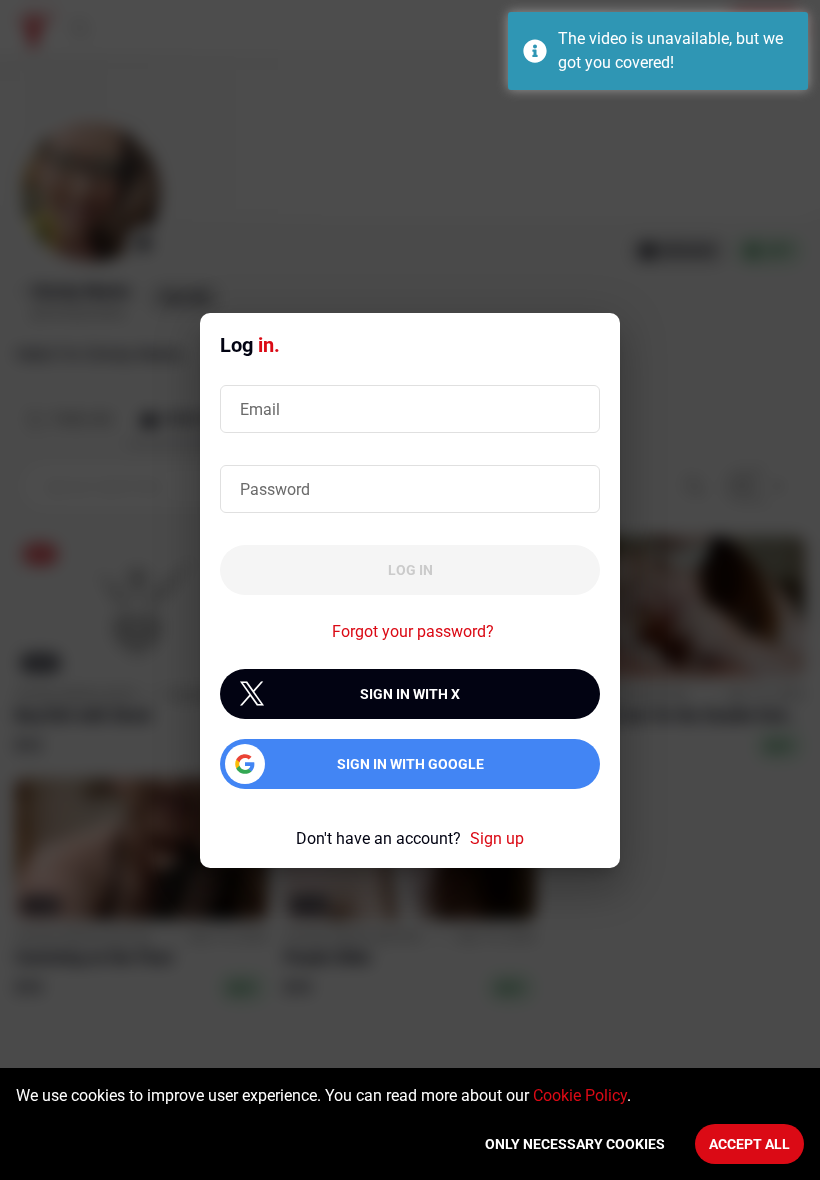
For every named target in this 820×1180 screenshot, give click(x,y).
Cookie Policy (580, 1095)
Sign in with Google (410, 764)
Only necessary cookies (575, 1144)
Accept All (749, 1144)
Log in (410, 570)
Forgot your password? (413, 631)
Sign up (497, 838)
